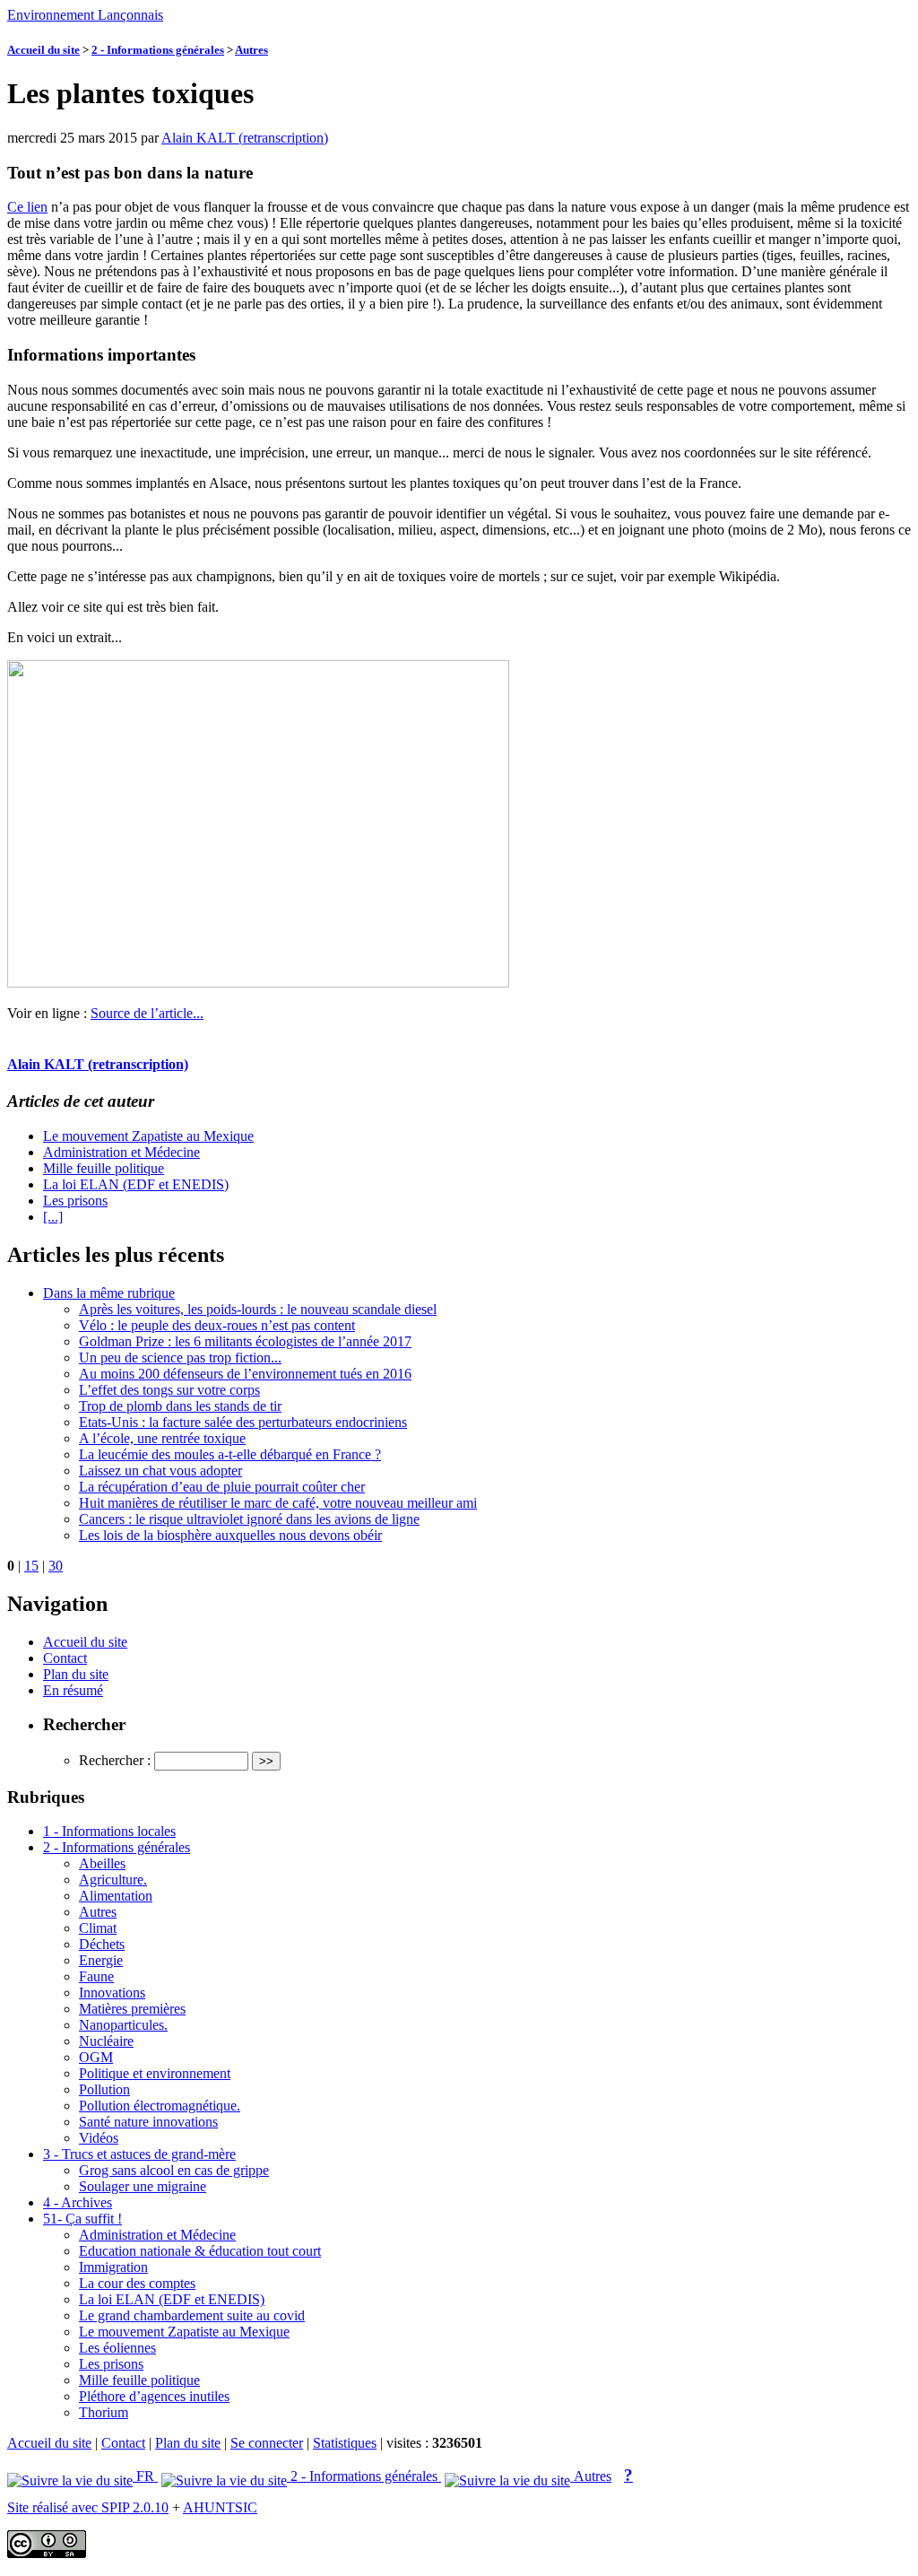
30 (56, 1566)
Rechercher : (115, 1760)
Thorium (104, 2412)
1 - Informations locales (109, 1831)
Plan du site (76, 1674)
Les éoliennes (117, 2348)
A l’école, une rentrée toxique (162, 1438)
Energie (101, 1960)
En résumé (73, 1690)
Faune (96, 1976)
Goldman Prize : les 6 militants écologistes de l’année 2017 (245, 1341)
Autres (251, 50)
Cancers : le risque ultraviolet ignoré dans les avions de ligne (249, 1519)
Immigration (113, 2267)
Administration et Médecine (121, 1152)
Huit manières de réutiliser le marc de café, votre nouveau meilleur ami (278, 1503)
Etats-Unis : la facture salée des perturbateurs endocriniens (243, 1422)
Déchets (102, 1944)
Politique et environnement (155, 2073)
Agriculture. (113, 1880)
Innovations (112, 1993)
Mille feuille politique (104, 1168)
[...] (53, 1217)
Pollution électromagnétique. (160, 2106)
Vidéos (99, 2138)
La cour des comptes (137, 2283)
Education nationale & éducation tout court (200, 2251)
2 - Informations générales (158, 50)
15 (31, 1566)
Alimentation (116, 1896)
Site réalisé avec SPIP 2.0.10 (88, 2507)
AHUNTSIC (220, 2507)
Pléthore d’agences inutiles (154, 2396)
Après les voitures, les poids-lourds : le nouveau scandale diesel (258, 1309)
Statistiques (345, 2443)
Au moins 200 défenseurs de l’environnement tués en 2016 (245, 1374)
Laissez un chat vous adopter (160, 1471)
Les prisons (75, 1201)
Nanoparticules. (123, 2025)
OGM (96, 2057)
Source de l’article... (147, 1013)
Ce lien (27, 207)
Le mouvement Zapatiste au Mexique (148, 1136)
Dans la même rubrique (109, 1293)
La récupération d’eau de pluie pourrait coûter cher (222, 1487)
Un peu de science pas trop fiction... (180, 1358)
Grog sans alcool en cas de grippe (174, 2170)
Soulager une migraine (143, 2186)
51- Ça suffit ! (82, 2219)
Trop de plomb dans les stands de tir (180, 1406)
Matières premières (132, 2009)
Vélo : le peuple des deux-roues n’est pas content (217, 1325)
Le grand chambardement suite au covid (192, 2315)
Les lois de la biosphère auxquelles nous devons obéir (230, 1535)
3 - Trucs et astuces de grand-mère (139, 2154)
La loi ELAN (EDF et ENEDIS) (136, 1184)
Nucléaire (106, 2041)
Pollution (104, 2089)
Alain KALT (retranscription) (245, 138)
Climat (98, 1928)
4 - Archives (78, 2202)
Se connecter (267, 2443)
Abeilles (102, 1863)
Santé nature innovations (148, 2122)
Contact (65, 1658)
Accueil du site (43, 50)
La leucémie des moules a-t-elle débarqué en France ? (230, 1454)
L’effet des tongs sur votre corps (169, 1390)
